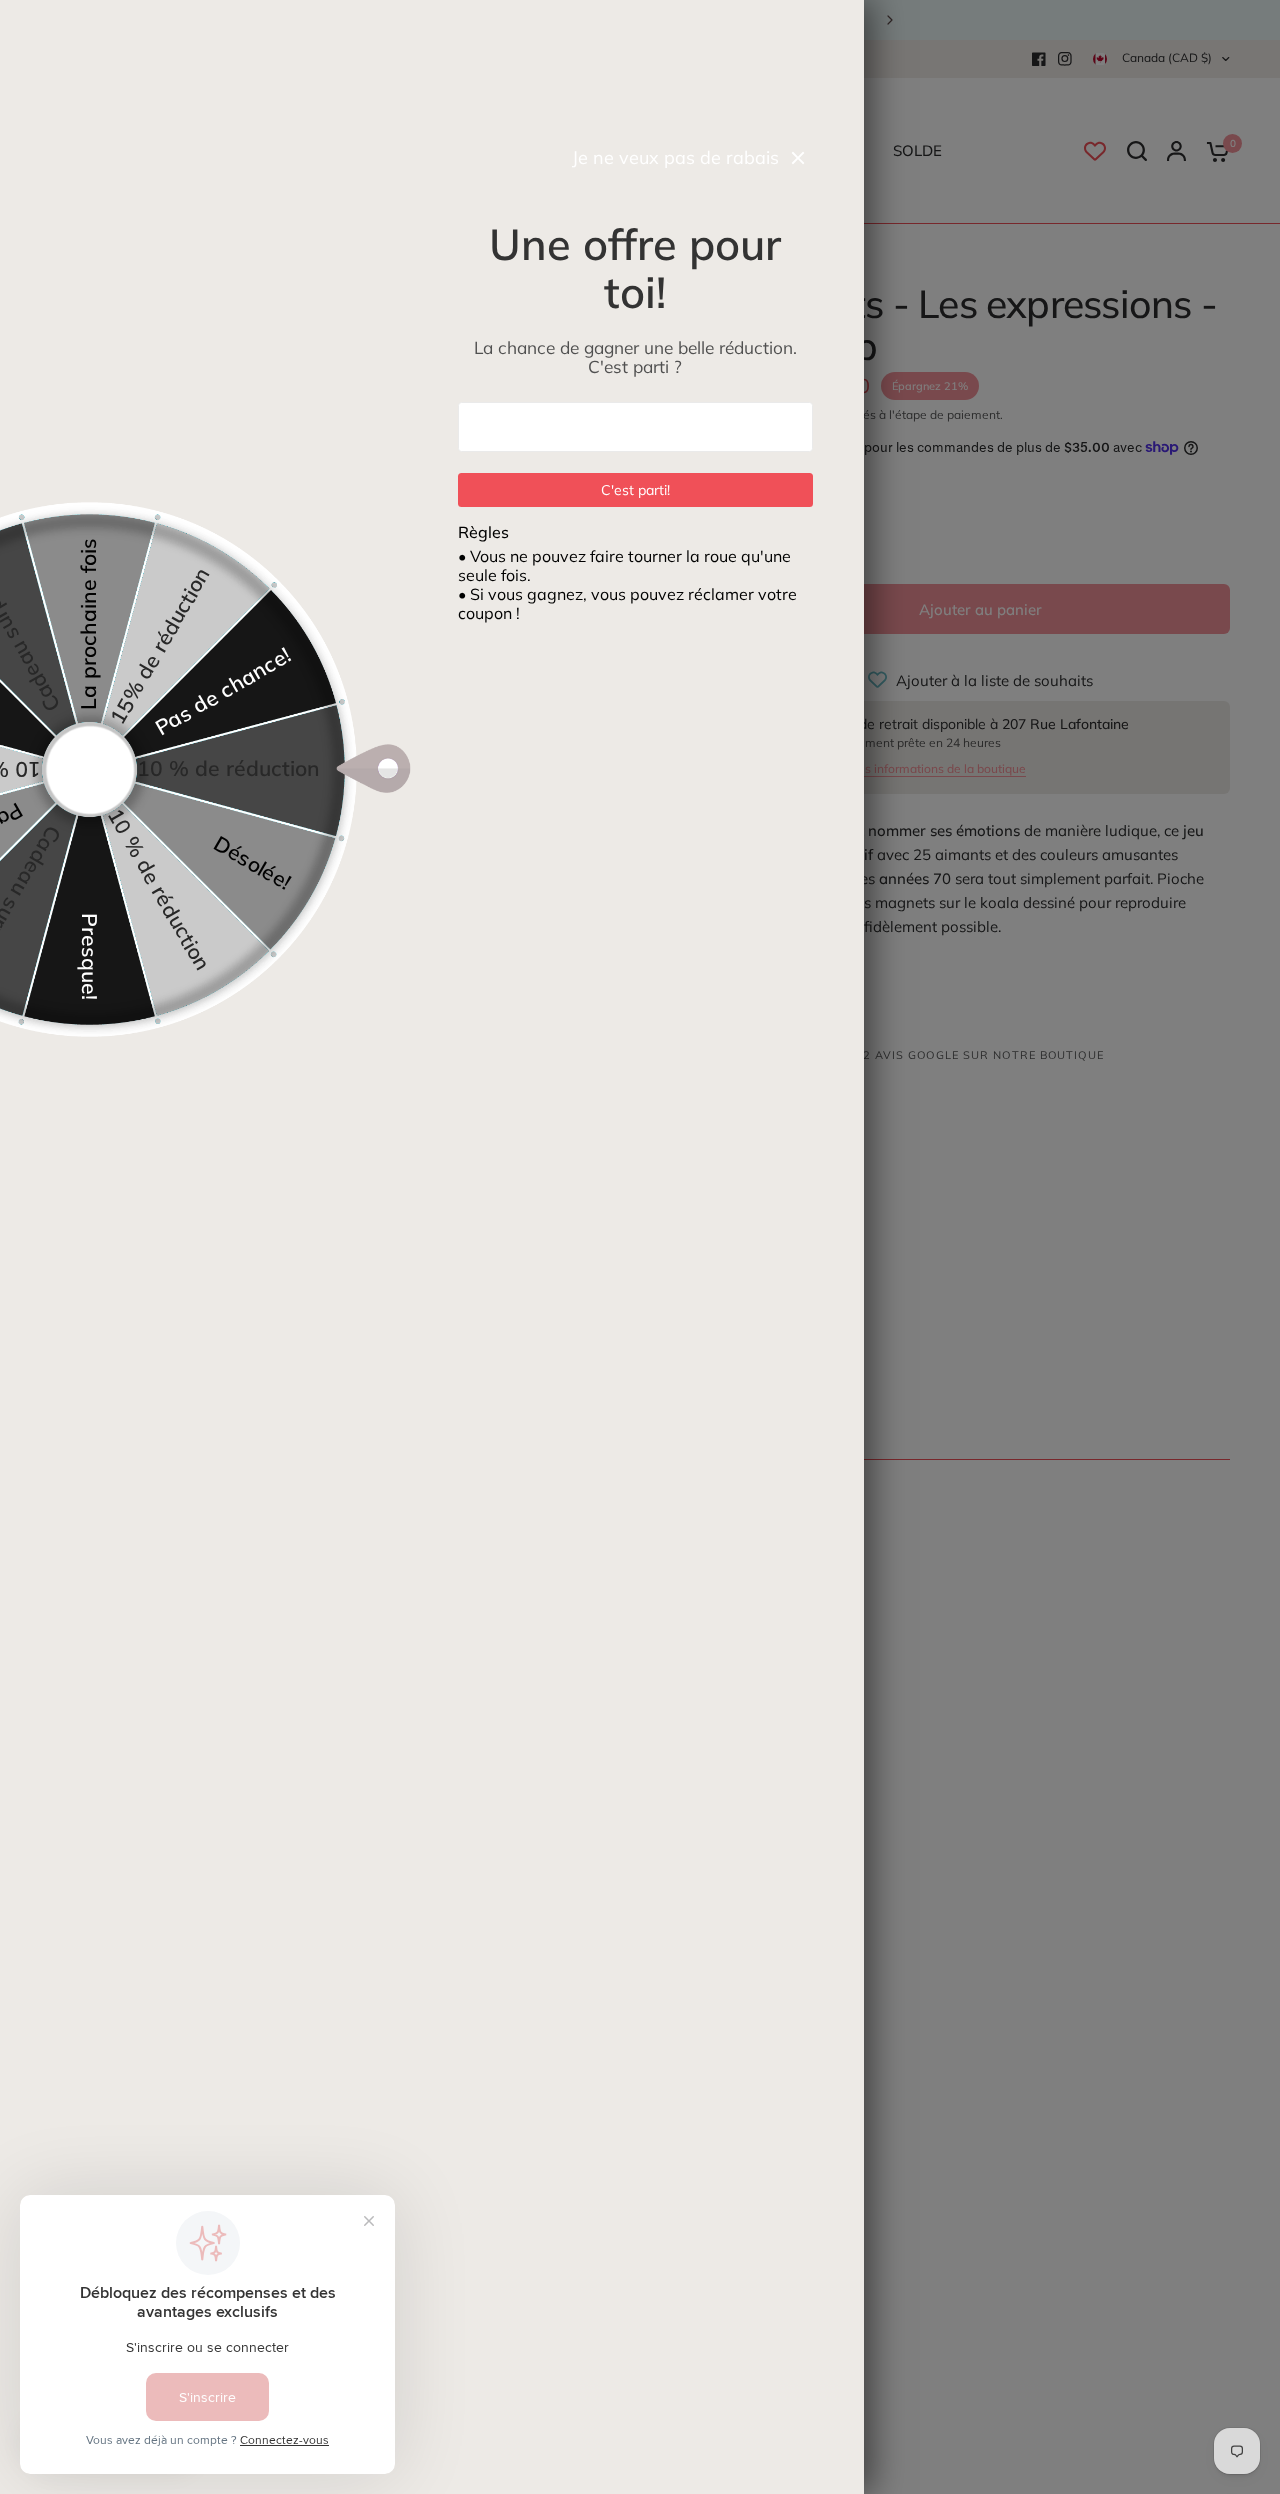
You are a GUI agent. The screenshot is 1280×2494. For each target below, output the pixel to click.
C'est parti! (635, 490)
